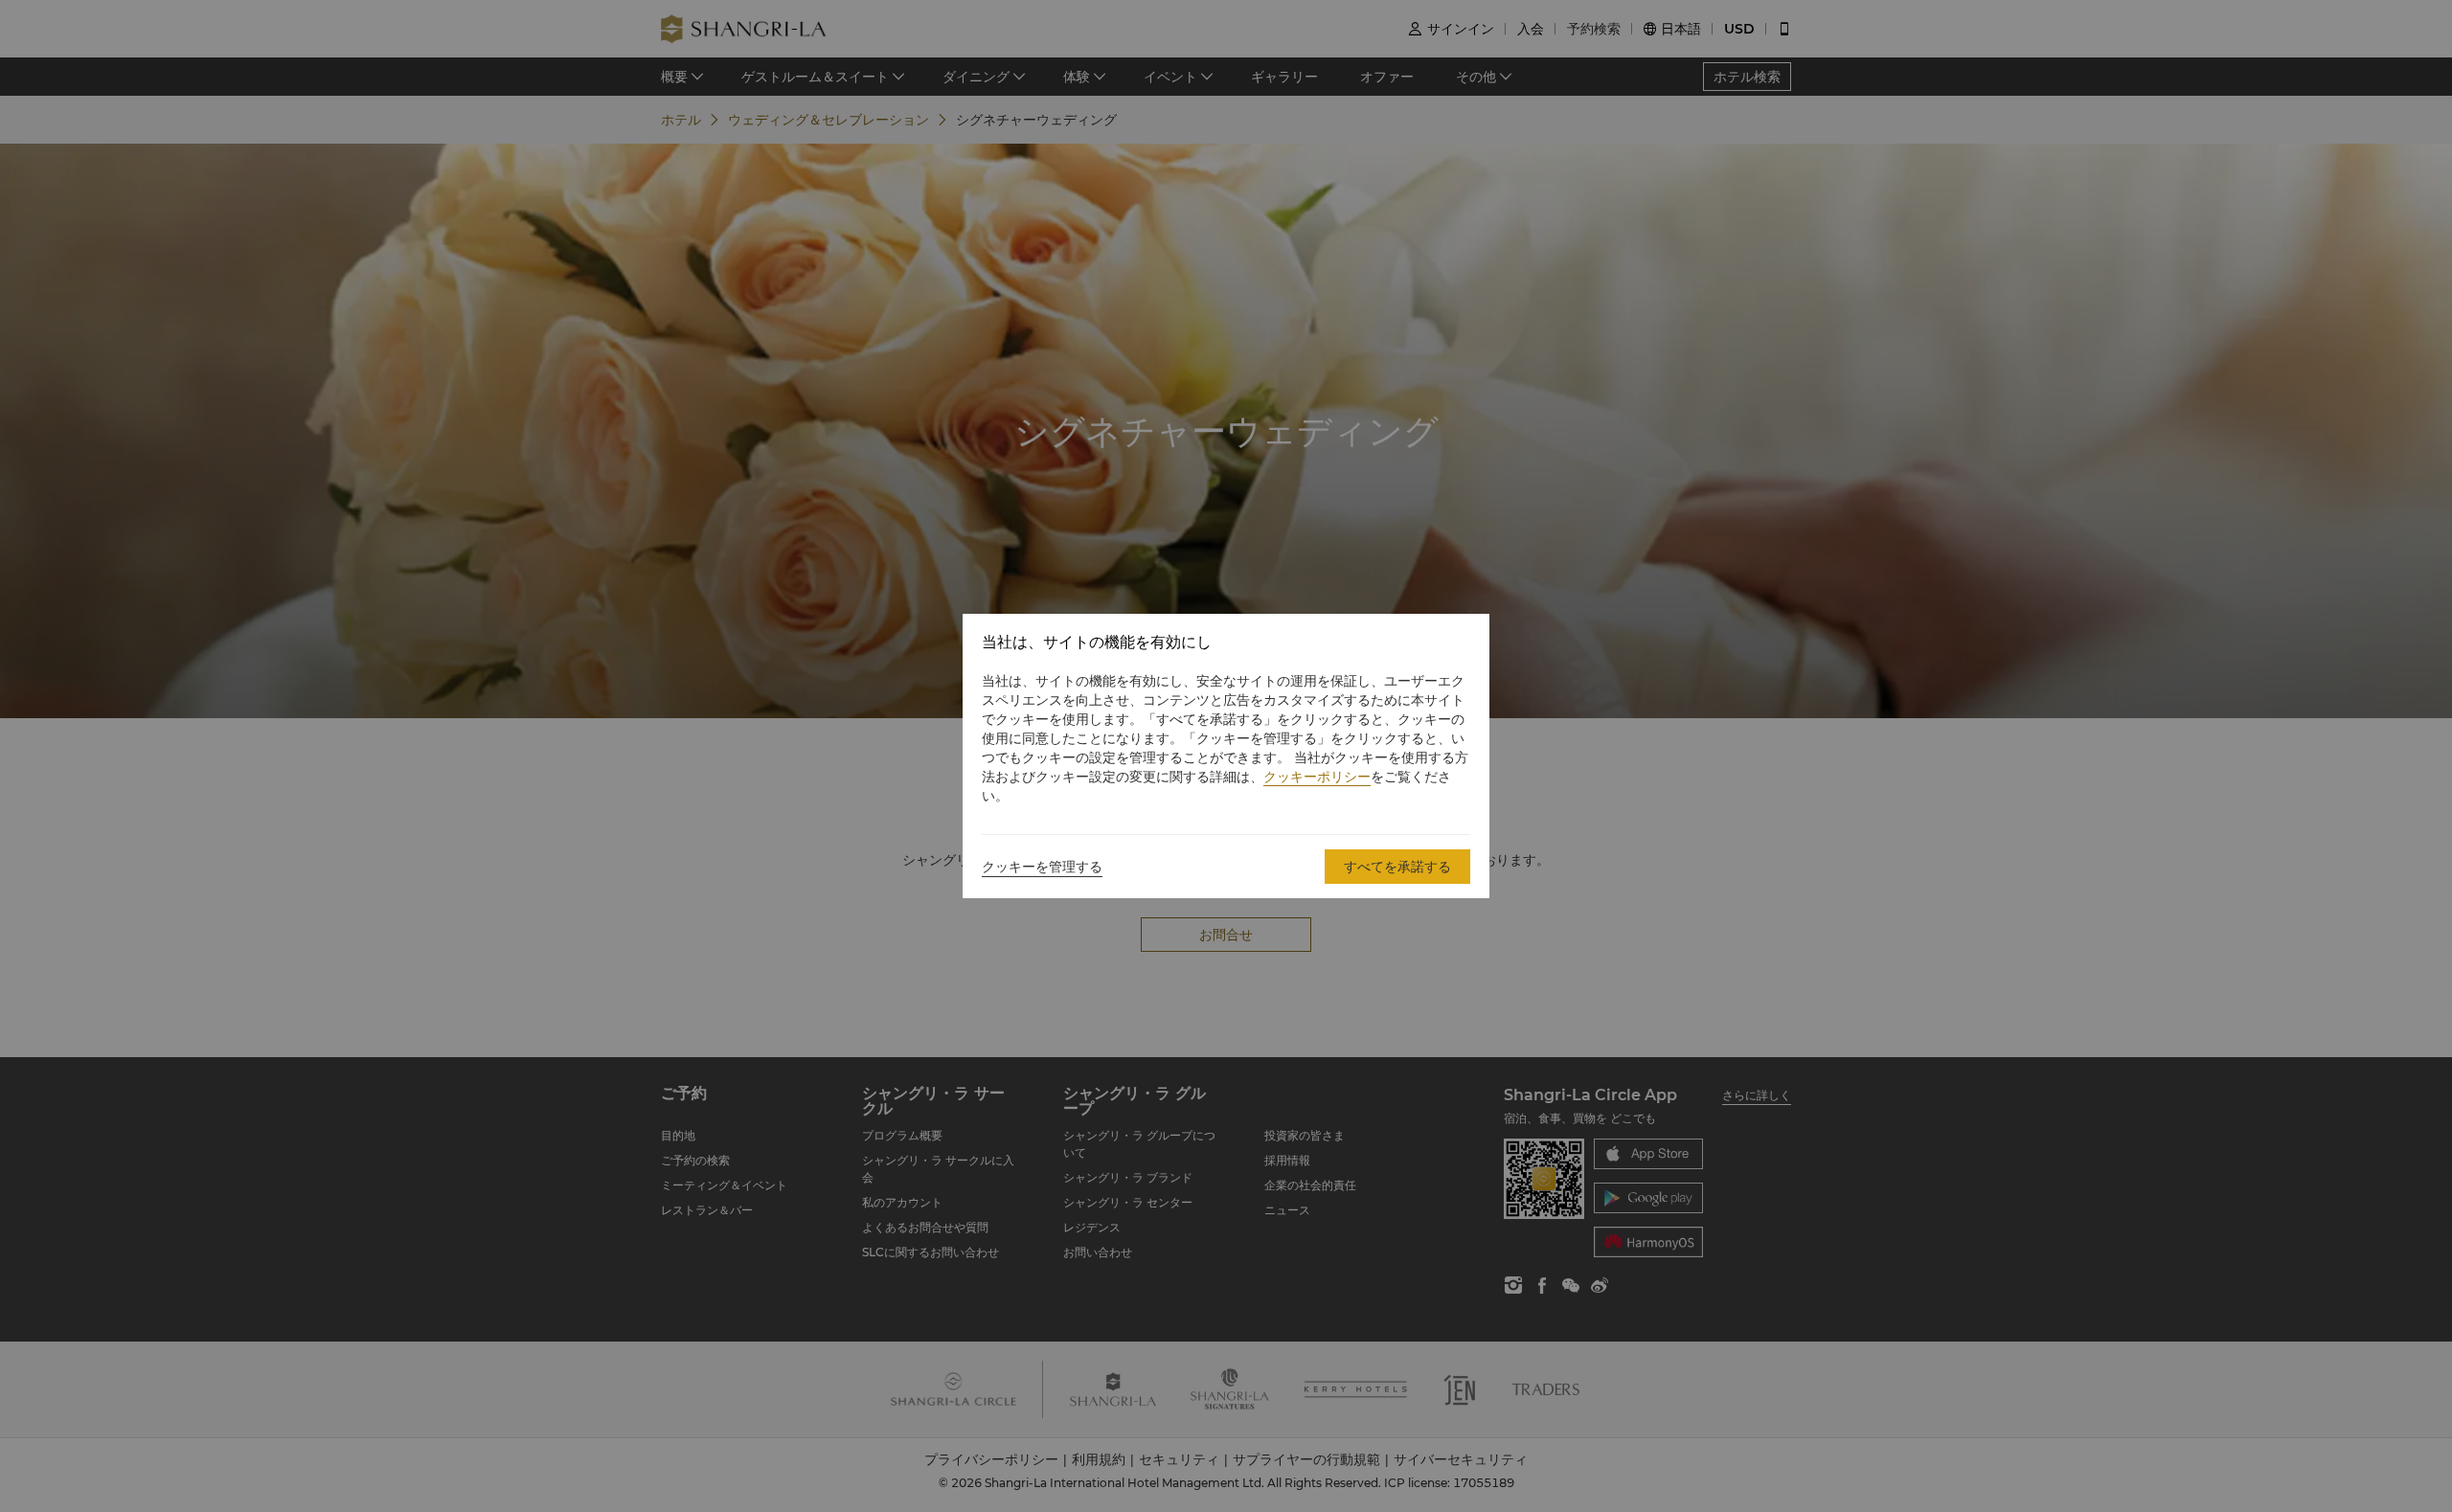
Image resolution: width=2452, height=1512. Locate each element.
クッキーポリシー (1317, 777)
